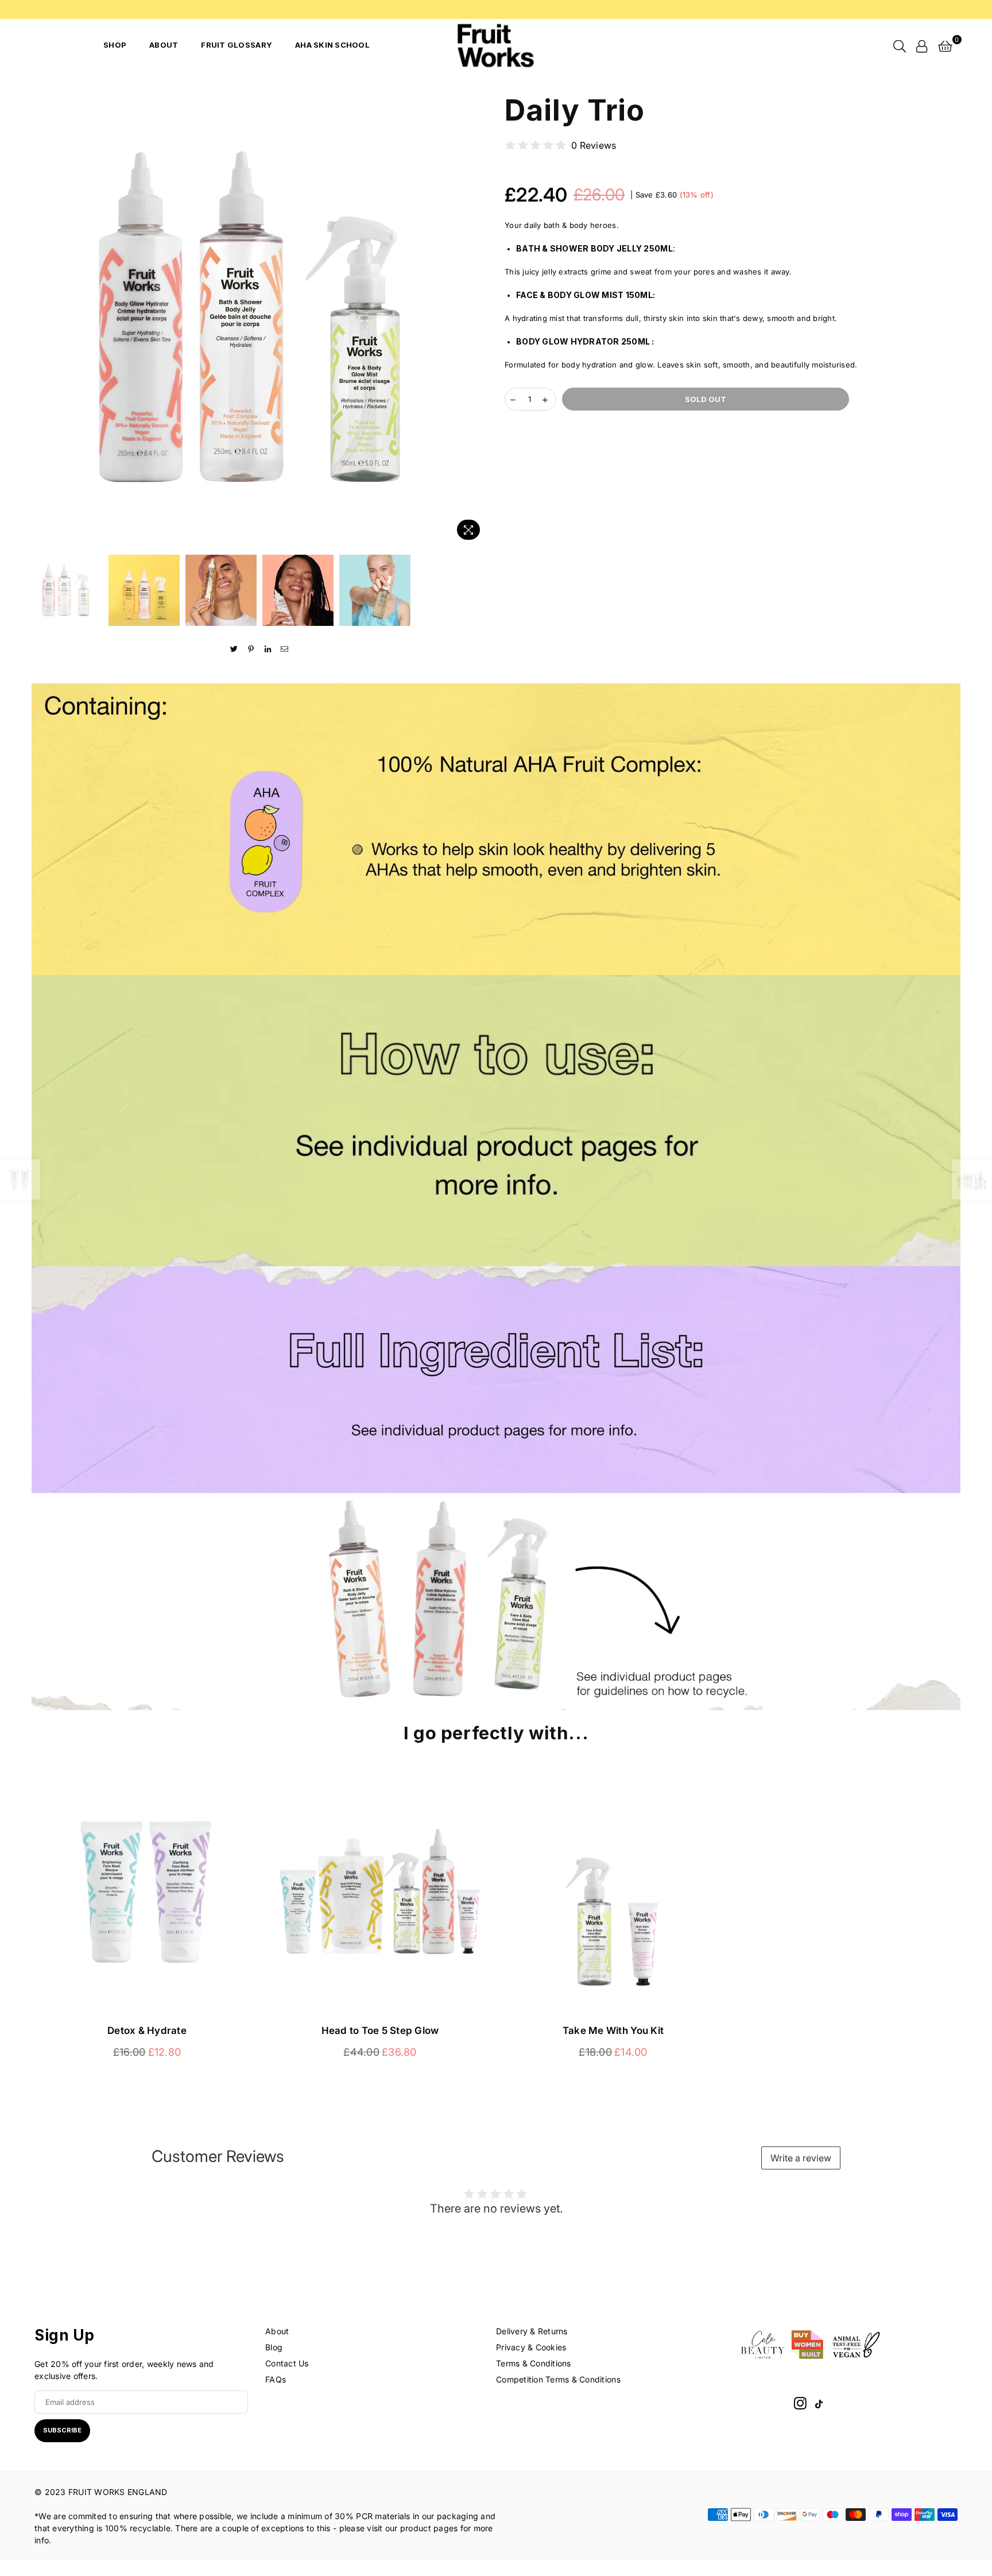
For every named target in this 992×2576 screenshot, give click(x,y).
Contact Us (287, 2363)
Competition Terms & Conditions (558, 2379)
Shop (115, 45)
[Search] (900, 45)
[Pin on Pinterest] (251, 649)
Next (477, 317)
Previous (42, 317)
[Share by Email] (284, 649)
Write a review (801, 2158)
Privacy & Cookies (531, 2347)
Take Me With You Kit (613, 2030)
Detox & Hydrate (147, 2030)
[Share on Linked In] (268, 649)
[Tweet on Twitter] (235, 649)
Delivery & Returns (532, 2331)
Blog (274, 2347)
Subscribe (62, 2430)
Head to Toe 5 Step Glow (380, 2030)
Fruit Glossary (237, 45)
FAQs (276, 2379)
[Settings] (922, 45)
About (164, 45)
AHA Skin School (332, 45)
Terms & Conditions (534, 2363)
